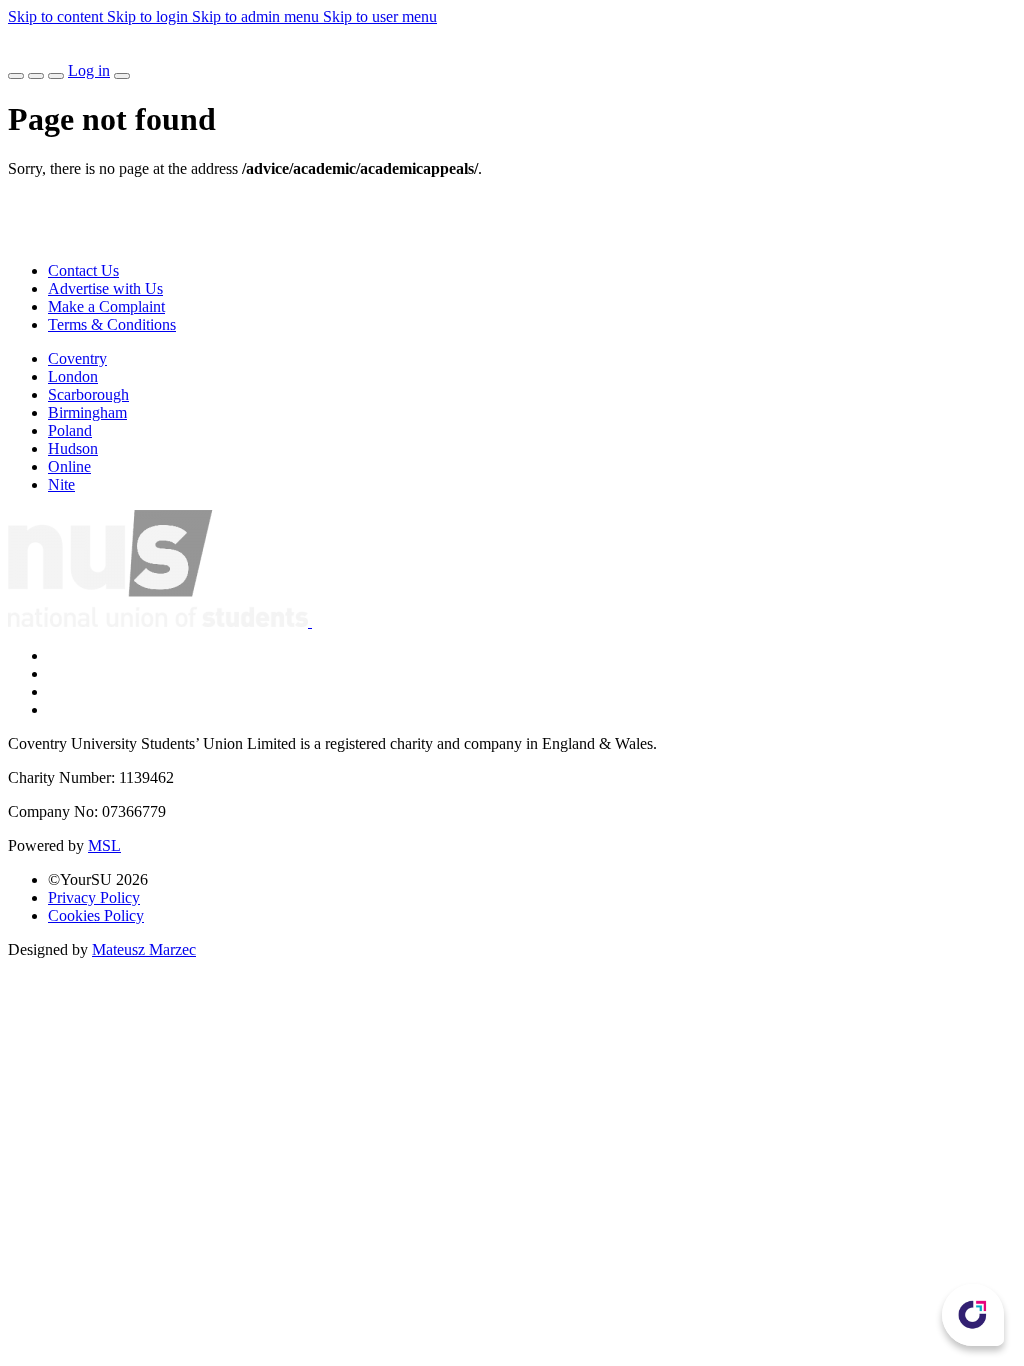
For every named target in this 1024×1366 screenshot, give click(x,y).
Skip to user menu (380, 16)
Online (69, 466)
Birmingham (87, 412)
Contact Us (83, 270)
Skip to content (57, 16)
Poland (70, 430)
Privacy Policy (94, 897)
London (73, 376)
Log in (89, 70)
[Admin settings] (36, 76)
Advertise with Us (105, 288)
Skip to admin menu (257, 16)
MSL (104, 845)
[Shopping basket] (56, 76)
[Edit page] (16, 76)
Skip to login (149, 16)
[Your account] (122, 76)
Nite (61, 484)
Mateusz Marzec (144, 949)
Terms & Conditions (112, 324)
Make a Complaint (106, 306)
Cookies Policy (96, 915)
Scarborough (88, 394)
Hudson (73, 448)
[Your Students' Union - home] (24, 52)
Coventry (77, 358)
